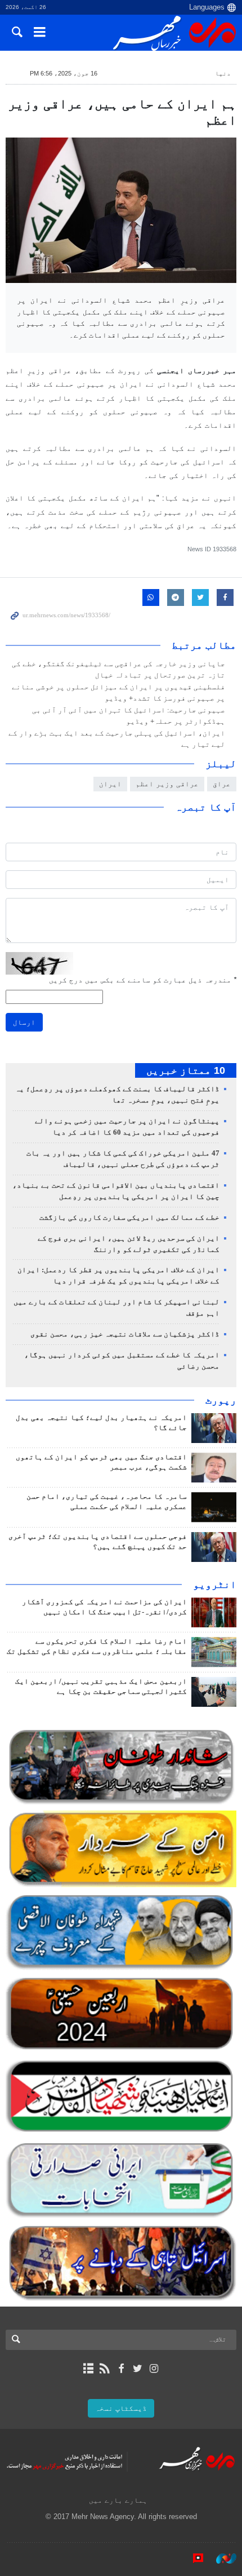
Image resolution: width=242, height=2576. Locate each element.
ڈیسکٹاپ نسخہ (121, 2408)
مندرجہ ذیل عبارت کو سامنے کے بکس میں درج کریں (143, 980)
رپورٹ (221, 1400)
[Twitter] (138, 2369)
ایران (110, 784)
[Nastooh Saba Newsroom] (221, 2559)
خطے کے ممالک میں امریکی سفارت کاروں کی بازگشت (129, 1218)
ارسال (24, 1022)
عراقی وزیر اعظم (167, 784)
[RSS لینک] (104, 2369)
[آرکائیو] (88, 2369)
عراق (222, 784)
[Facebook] (121, 2369)
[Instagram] (154, 2369)
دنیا (223, 73)
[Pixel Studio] (192, 2559)
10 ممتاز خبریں (186, 1070)
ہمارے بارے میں (118, 2500)
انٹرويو (215, 1584)
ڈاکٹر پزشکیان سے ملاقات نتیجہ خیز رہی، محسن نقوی (125, 1334)
